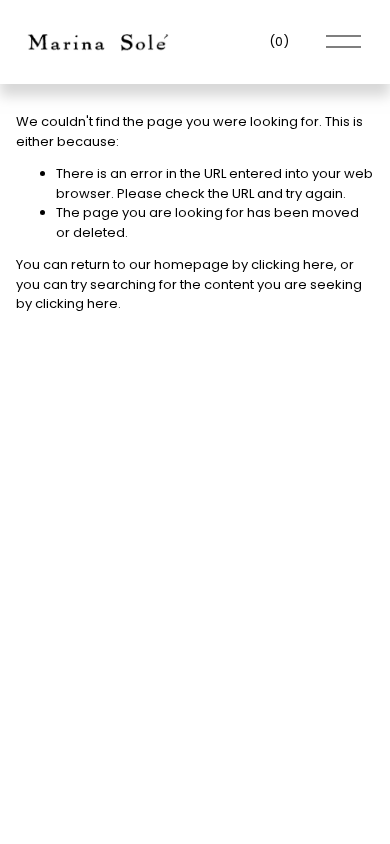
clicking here (292, 264)
